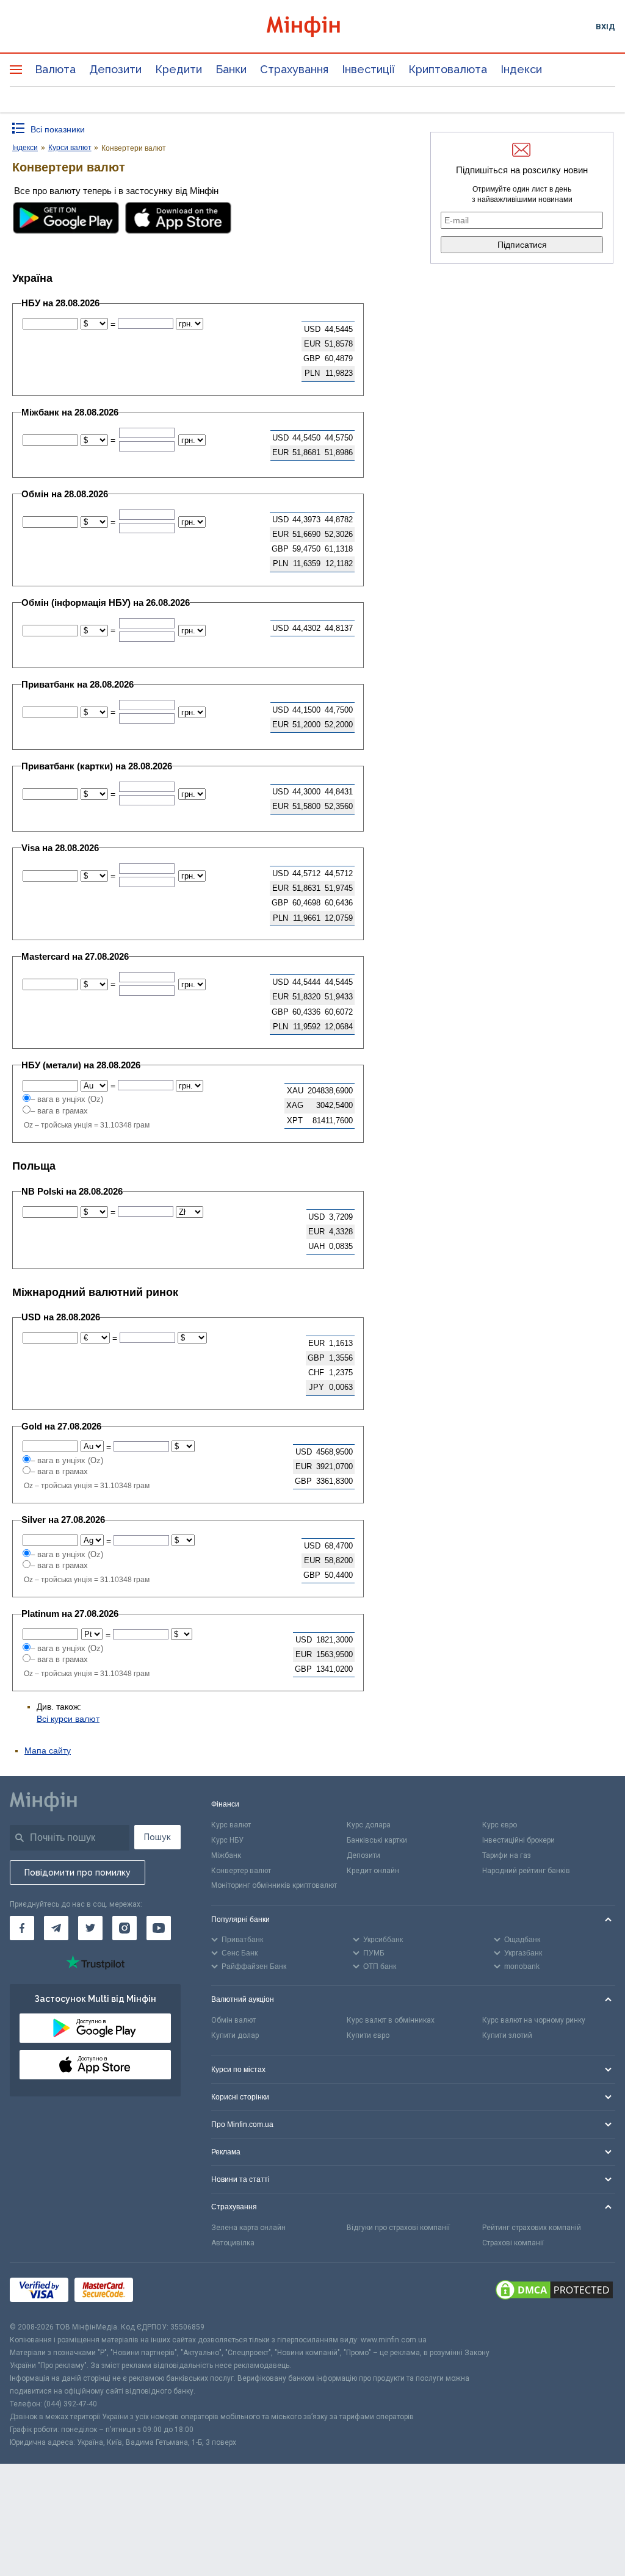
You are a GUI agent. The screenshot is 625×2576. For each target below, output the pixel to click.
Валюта (55, 69)
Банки (231, 69)
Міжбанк (226, 1855)
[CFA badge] (166, 2292)
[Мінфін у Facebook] (22, 1928)
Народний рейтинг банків (526, 1871)
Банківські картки (377, 1840)
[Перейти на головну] (313, 27)
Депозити (115, 69)
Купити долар (235, 2035)
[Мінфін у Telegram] (56, 1928)
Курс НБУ (227, 1840)
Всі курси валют (68, 1719)
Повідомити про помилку (78, 1873)
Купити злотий (507, 2035)
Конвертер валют (241, 1871)
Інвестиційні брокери (518, 1840)
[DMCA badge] (554, 2292)
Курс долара (369, 1825)
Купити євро (368, 2035)
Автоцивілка (233, 2243)
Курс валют (231, 1825)
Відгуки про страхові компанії (398, 2228)
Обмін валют (233, 2020)
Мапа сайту (48, 1750)
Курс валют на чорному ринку (534, 2020)
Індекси (521, 69)
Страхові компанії (513, 2243)
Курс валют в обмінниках (391, 2020)
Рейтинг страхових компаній (532, 2228)
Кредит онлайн (373, 1871)
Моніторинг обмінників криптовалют (274, 1885)
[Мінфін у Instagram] (125, 1928)
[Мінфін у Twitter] (90, 1928)
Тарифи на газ (507, 1855)
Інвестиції (368, 69)
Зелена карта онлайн (248, 2228)
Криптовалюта (448, 69)
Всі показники (58, 129)
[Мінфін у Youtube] (159, 1928)
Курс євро (500, 1825)
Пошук (157, 1837)
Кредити (179, 69)
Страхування (294, 69)
